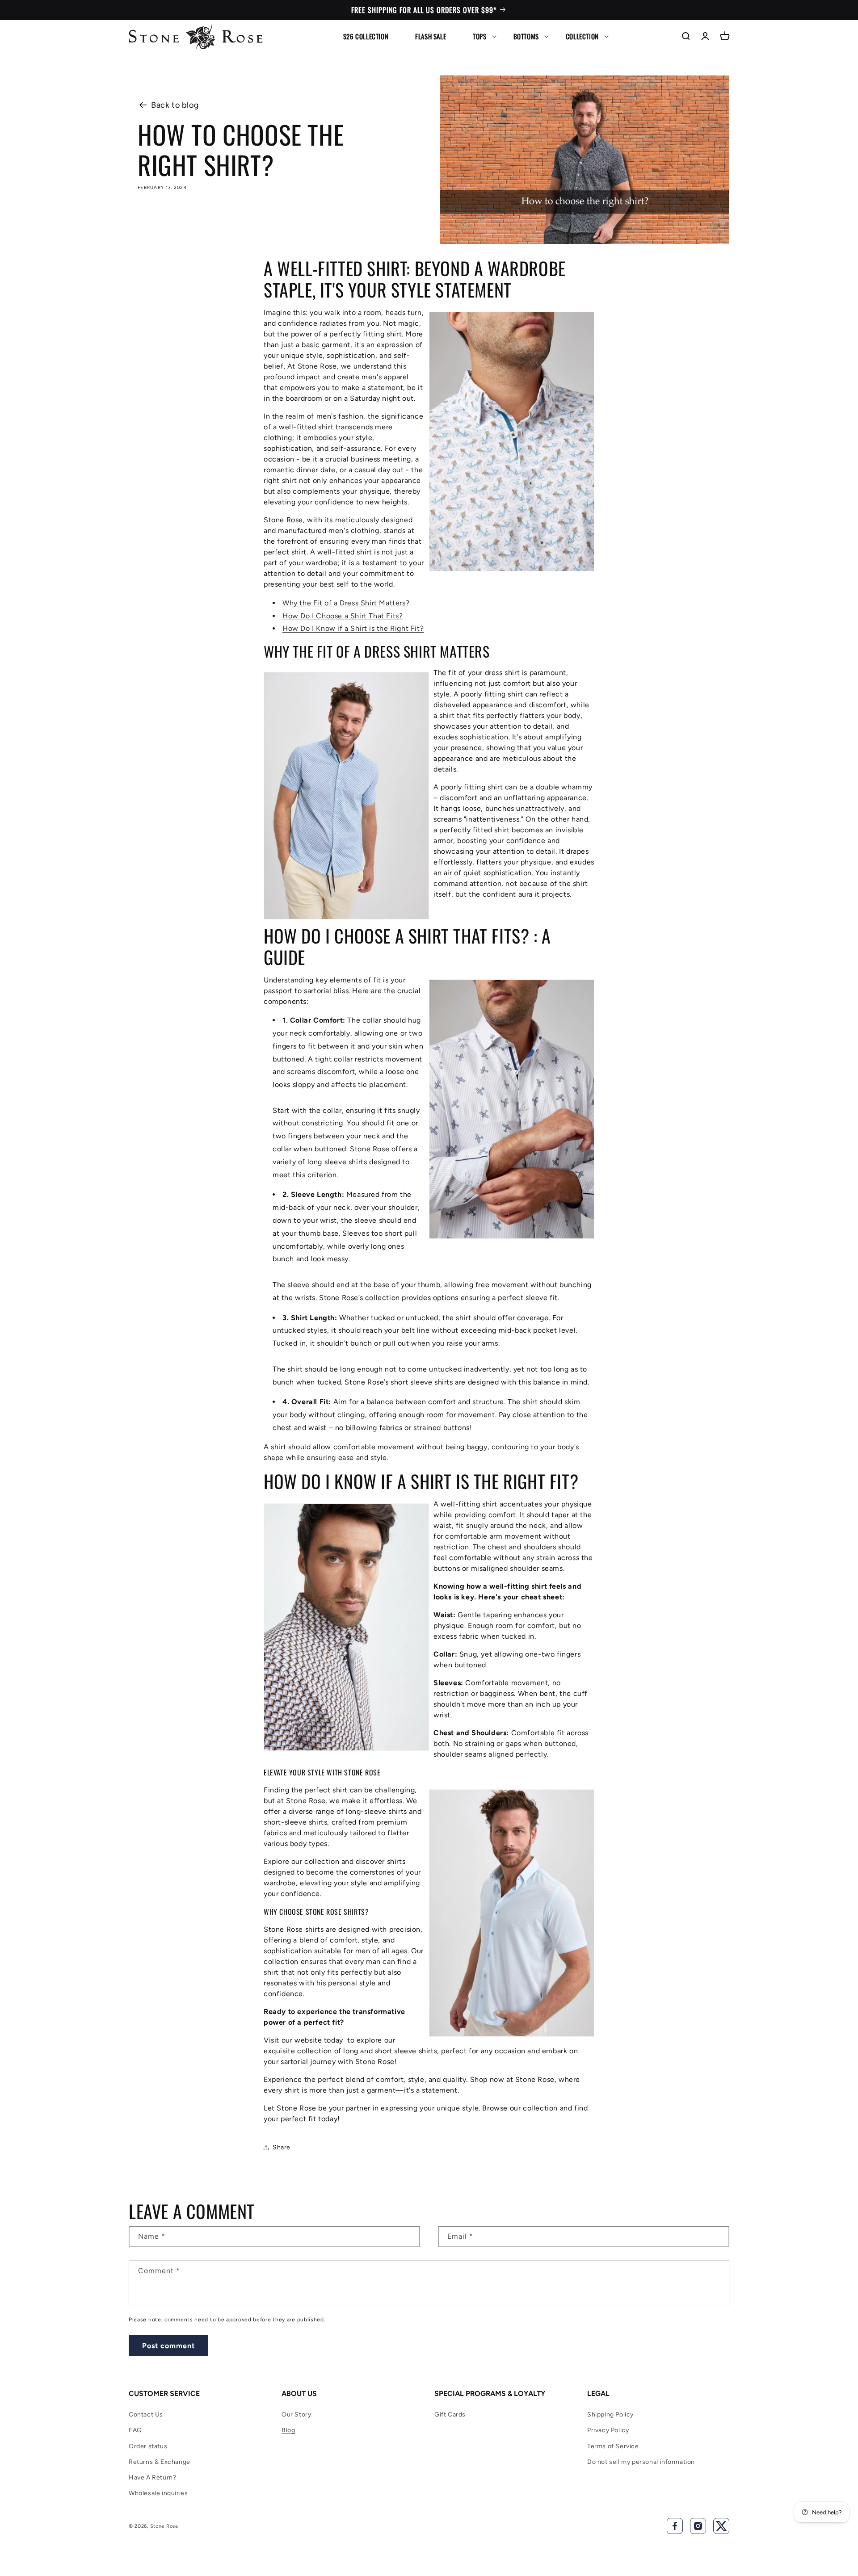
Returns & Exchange (160, 2462)
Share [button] (282, 2147)
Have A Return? (152, 2477)
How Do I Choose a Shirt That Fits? (343, 616)
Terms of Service (613, 2446)
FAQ (135, 2430)
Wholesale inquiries (158, 2493)
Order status (148, 2446)
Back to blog (175, 105)
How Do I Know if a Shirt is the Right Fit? (353, 628)
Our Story (296, 2414)
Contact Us (146, 2414)
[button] (479, 36)
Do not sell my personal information (641, 2462)
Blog (288, 2430)
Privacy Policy (608, 2430)
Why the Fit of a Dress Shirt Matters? (346, 603)
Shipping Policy (610, 2414)
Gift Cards (450, 2414)
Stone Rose (164, 2526)
